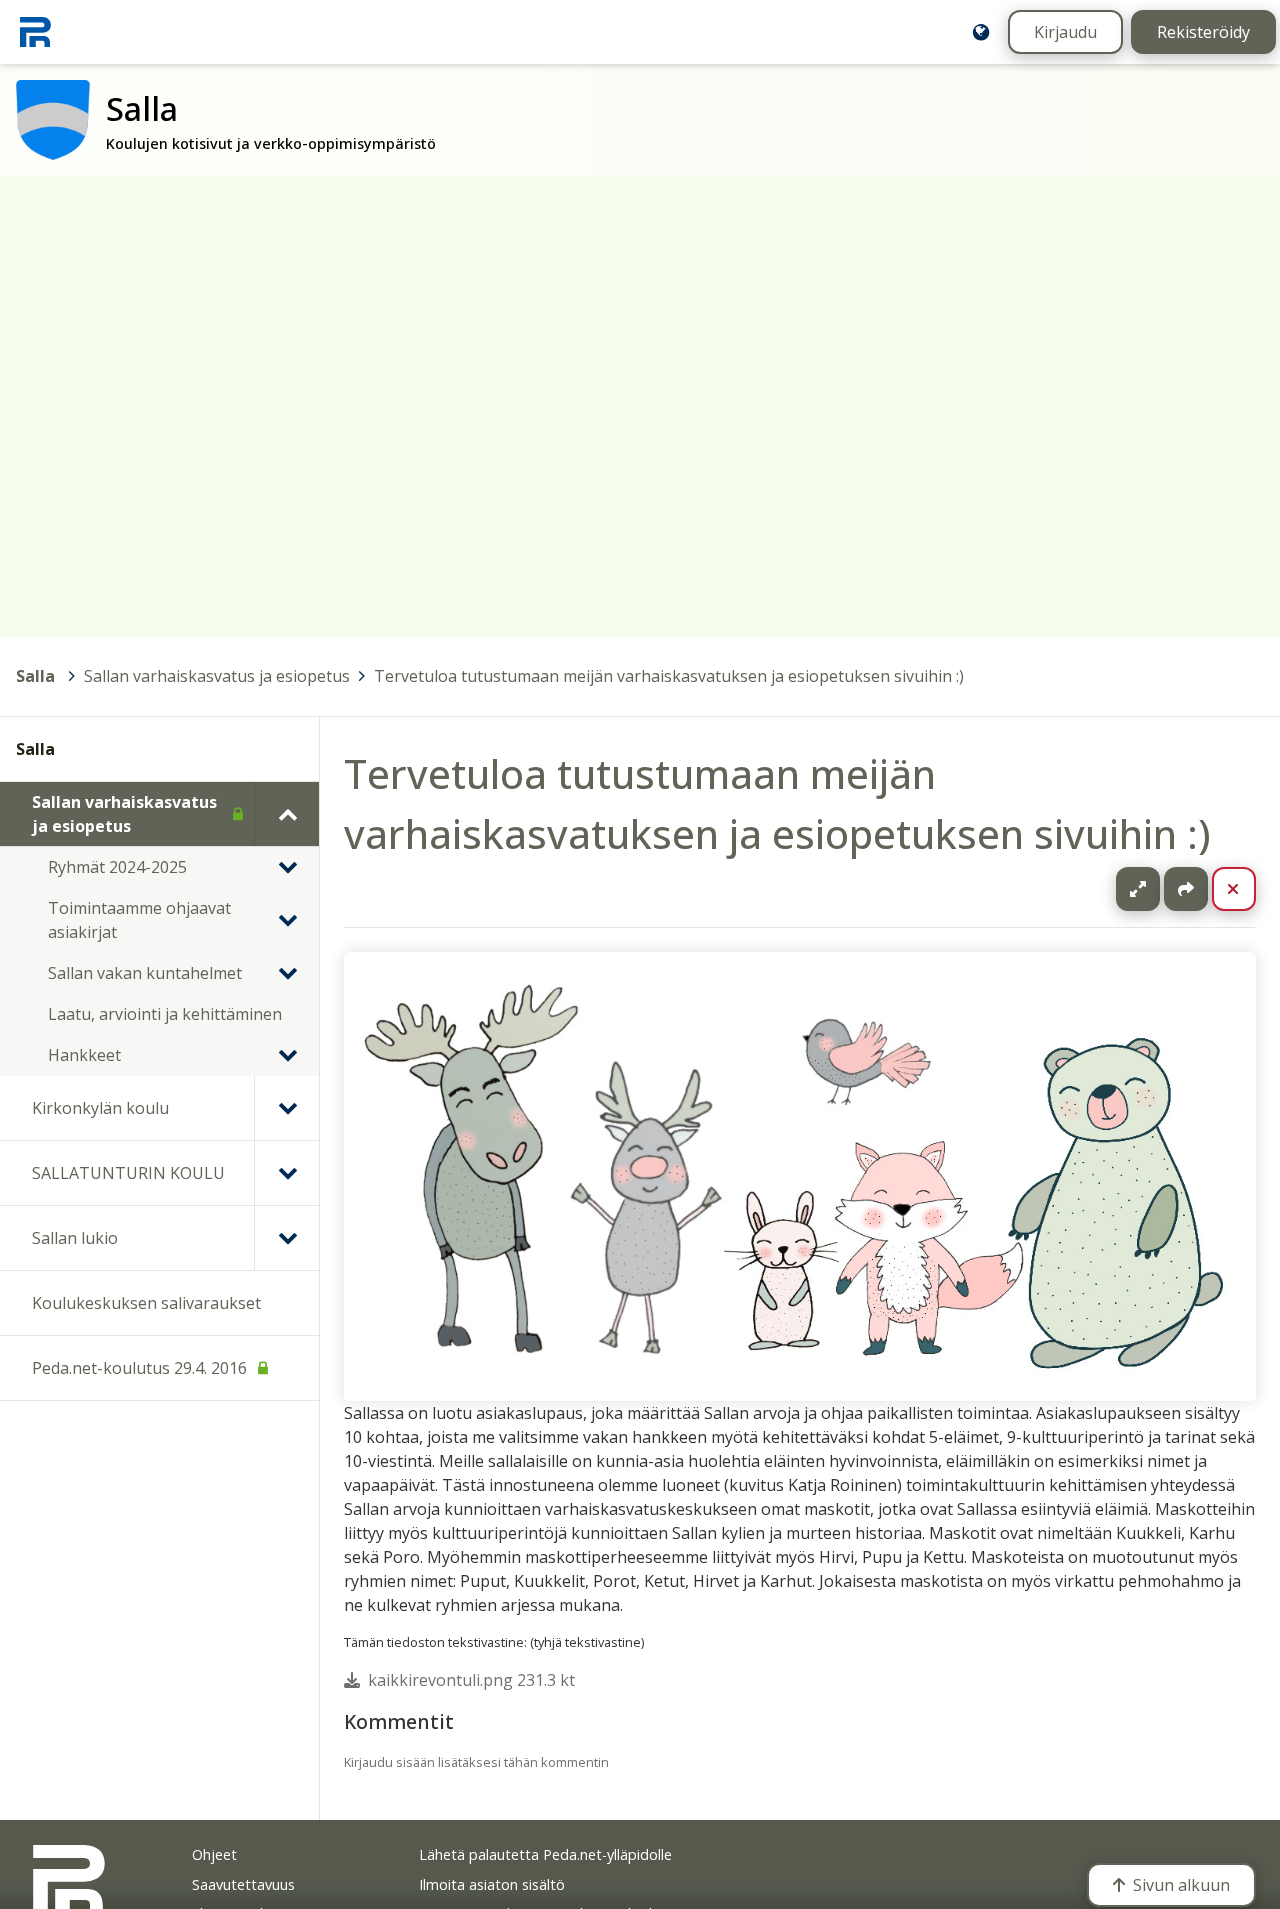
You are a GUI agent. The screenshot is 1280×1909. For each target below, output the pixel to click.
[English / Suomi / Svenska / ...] (981, 32)
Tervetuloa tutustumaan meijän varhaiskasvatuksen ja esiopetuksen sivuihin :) (669, 676)
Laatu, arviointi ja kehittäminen (165, 1014)
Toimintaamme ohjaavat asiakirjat (139, 920)
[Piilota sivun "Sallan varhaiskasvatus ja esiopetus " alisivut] (286, 814)
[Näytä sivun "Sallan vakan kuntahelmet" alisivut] (287, 973)
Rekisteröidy (1203, 32)
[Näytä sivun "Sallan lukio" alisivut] (286, 1238)
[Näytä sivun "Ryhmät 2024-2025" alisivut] (287, 867)
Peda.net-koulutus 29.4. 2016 (139, 1368)
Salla (35, 676)
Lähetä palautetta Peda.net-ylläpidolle (545, 1854)
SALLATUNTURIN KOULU (128, 1173)
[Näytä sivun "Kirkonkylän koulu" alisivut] (286, 1108)
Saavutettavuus (243, 1884)
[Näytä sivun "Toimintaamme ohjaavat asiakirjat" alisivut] (287, 920)
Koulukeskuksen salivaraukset (146, 1303)
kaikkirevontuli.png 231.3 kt (471, 1680)
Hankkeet (84, 1055)
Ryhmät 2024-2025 (117, 867)
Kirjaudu (1065, 32)
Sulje (1249, 889)
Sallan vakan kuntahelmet (145, 973)
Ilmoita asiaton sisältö (492, 1884)
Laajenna (1157, 889)
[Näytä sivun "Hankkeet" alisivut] (287, 1055)
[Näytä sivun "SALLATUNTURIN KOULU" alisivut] (286, 1173)
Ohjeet (214, 1854)
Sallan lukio (75, 1238)
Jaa (1186, 889)
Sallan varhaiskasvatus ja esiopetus (217, 676)
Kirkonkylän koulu (100, 1108)
